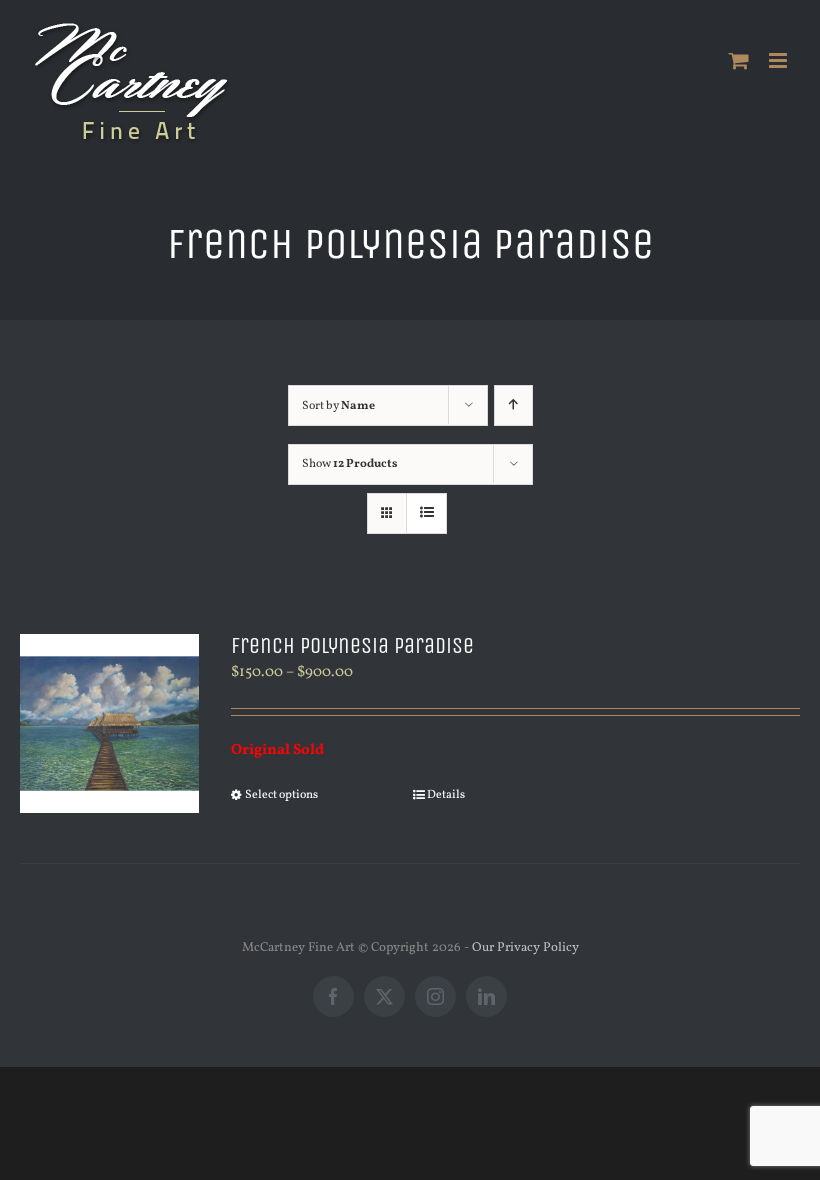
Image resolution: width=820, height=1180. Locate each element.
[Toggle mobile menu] (779, 60)
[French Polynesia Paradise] (109, 723)
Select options (281, 795)
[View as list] (426, 513)
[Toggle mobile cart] (739, 60)
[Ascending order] (513, 405)
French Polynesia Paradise (352, 646)
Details (446, 795)
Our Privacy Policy (525, 948)
